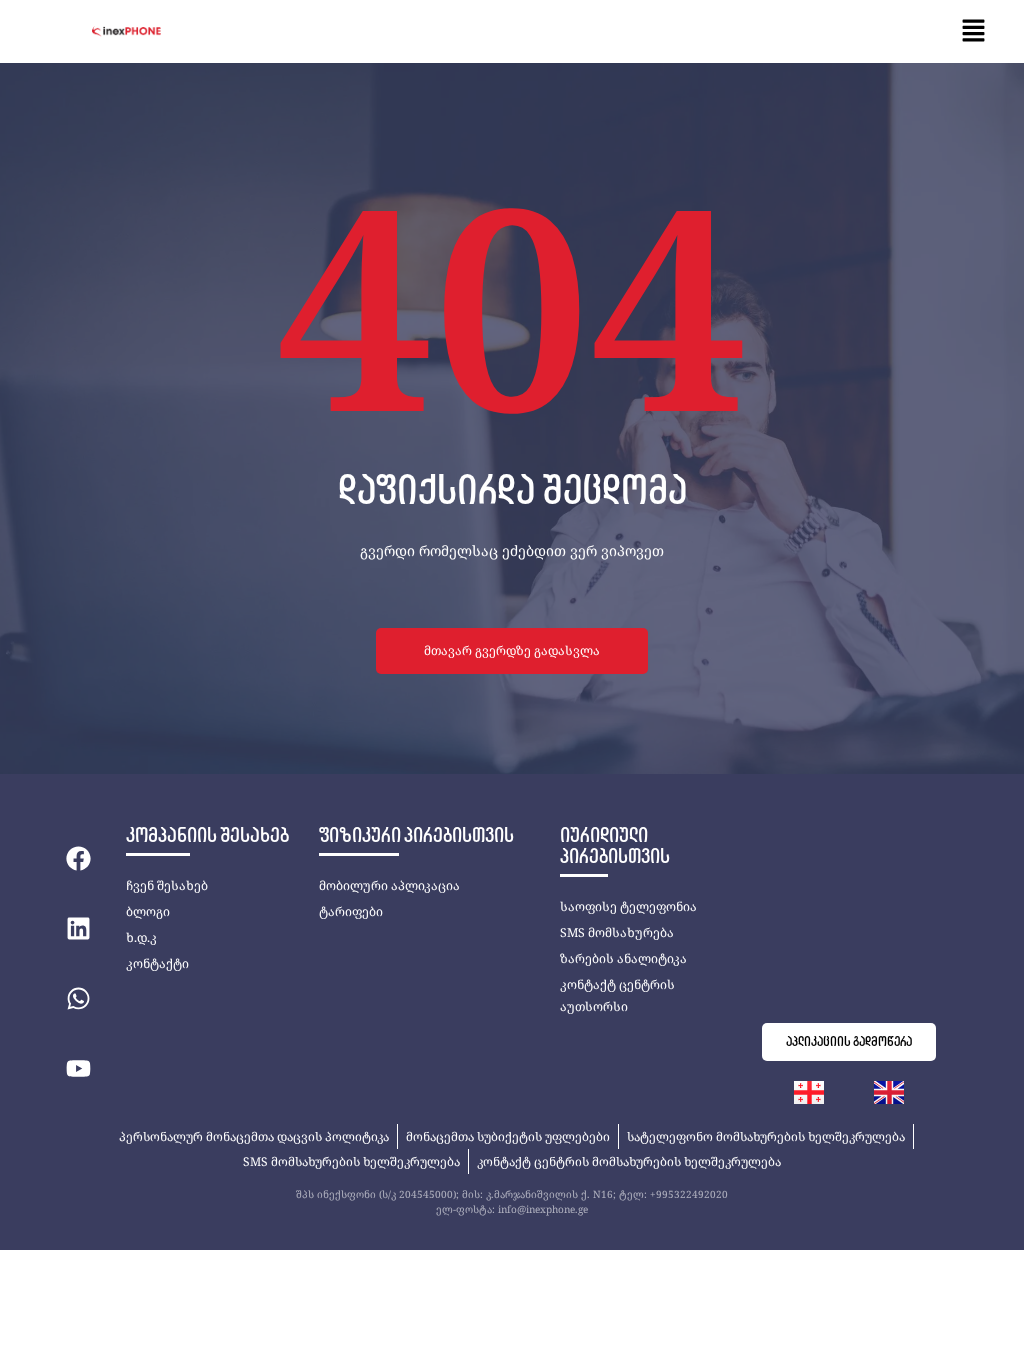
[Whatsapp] (78, 999)
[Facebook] (78, 859)
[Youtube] (78, 1069)
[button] (974, 31)
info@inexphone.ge (543, 1209)
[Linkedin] (78, 929)
